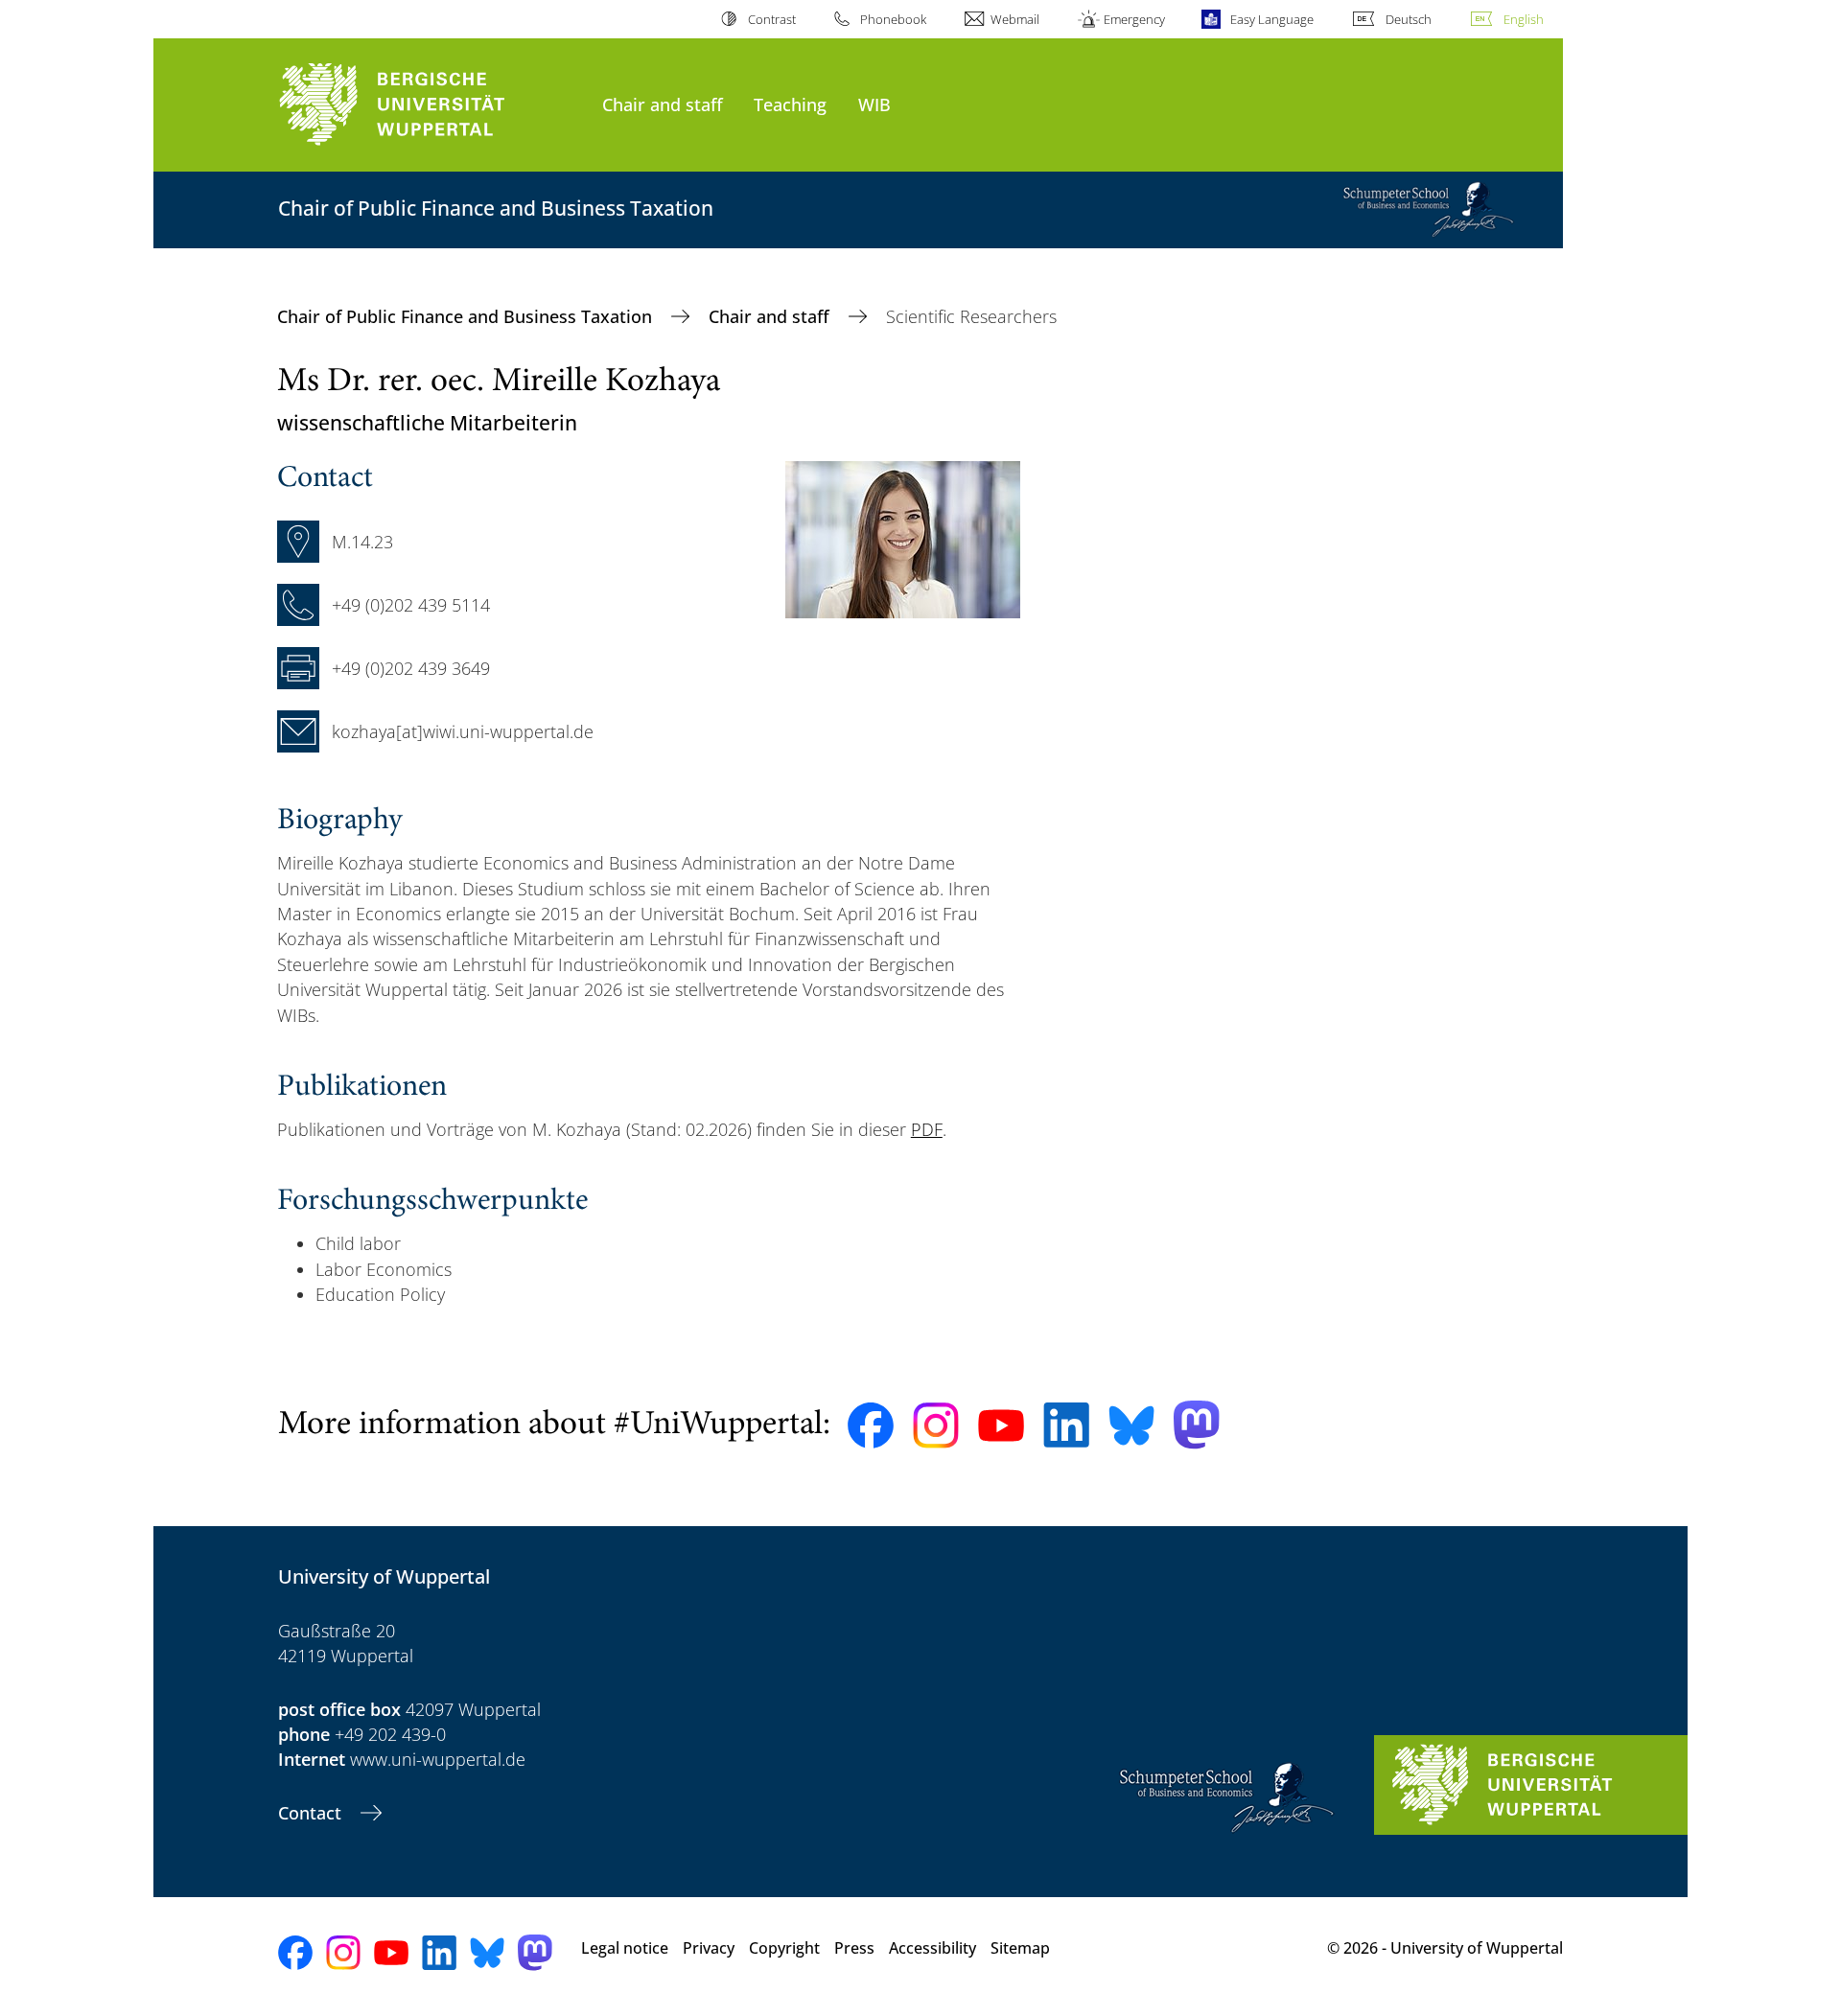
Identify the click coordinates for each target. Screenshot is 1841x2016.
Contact (312, 1813)
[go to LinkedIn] (1066, 1425)
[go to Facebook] (871, 1425)
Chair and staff (663, 104)
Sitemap (1020, 1948)
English (1524, 19)
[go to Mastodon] (1197, 1425)
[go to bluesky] (1131, 1425)
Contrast (771, 19)
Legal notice (625, 1948)
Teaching (790, 104)
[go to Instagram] (936, 1425)
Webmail (1015, 19)
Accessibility (932, 1948)
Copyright (784, 1948)
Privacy (709, 1948)
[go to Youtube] (1001, 1425)
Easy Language (1271, 19)
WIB (874, 104)
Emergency (1134, 19)
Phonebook (893, 19)
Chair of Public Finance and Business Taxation (467, 316)
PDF (927, 1129)
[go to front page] (431, 105)
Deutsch (1409, 19)
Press (854, 1948)
